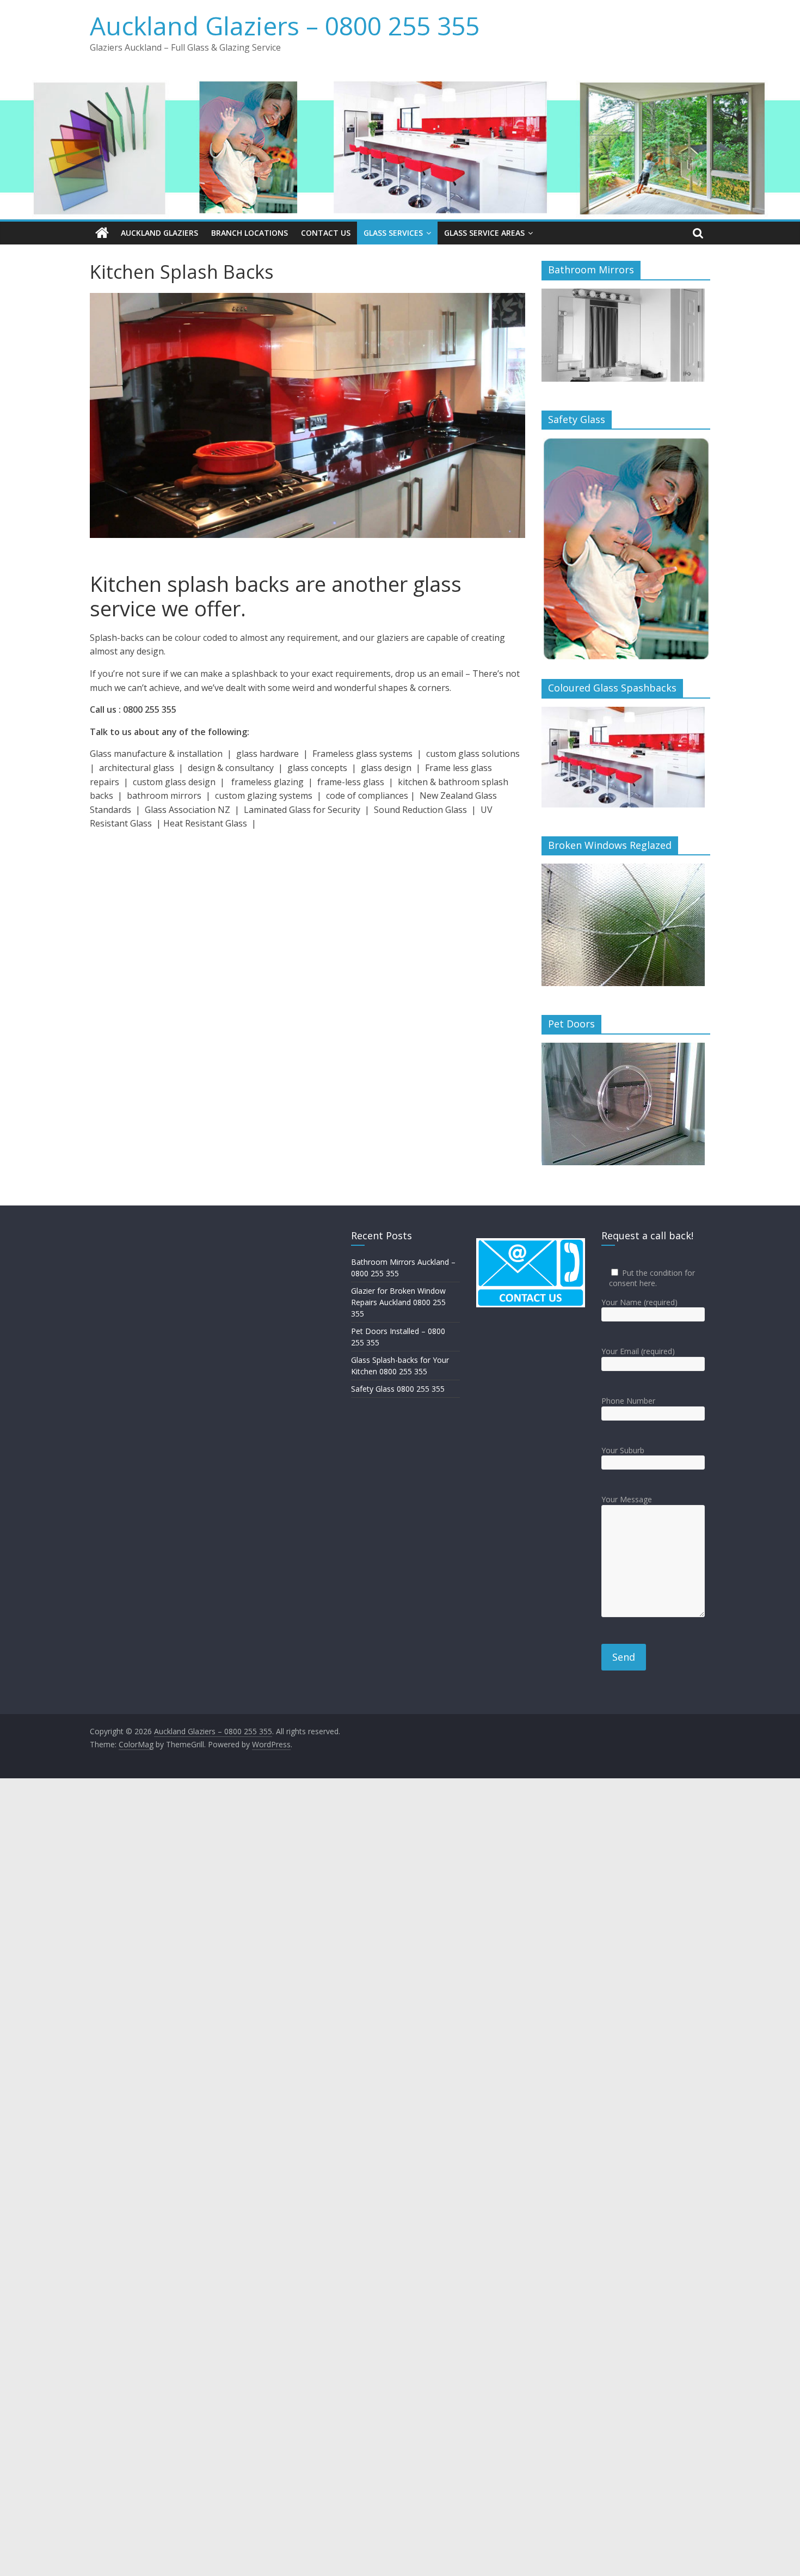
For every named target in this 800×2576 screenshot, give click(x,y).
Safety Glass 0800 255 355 (398, 1389)
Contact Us (326, 233)
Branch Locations (250, 233)
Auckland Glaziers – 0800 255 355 (285, 26)
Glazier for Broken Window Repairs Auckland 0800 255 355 (398, 1302)
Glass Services (393, 233)
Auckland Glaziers (159, 233)
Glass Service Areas (484, 233)
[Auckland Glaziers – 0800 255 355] (102, 233)
